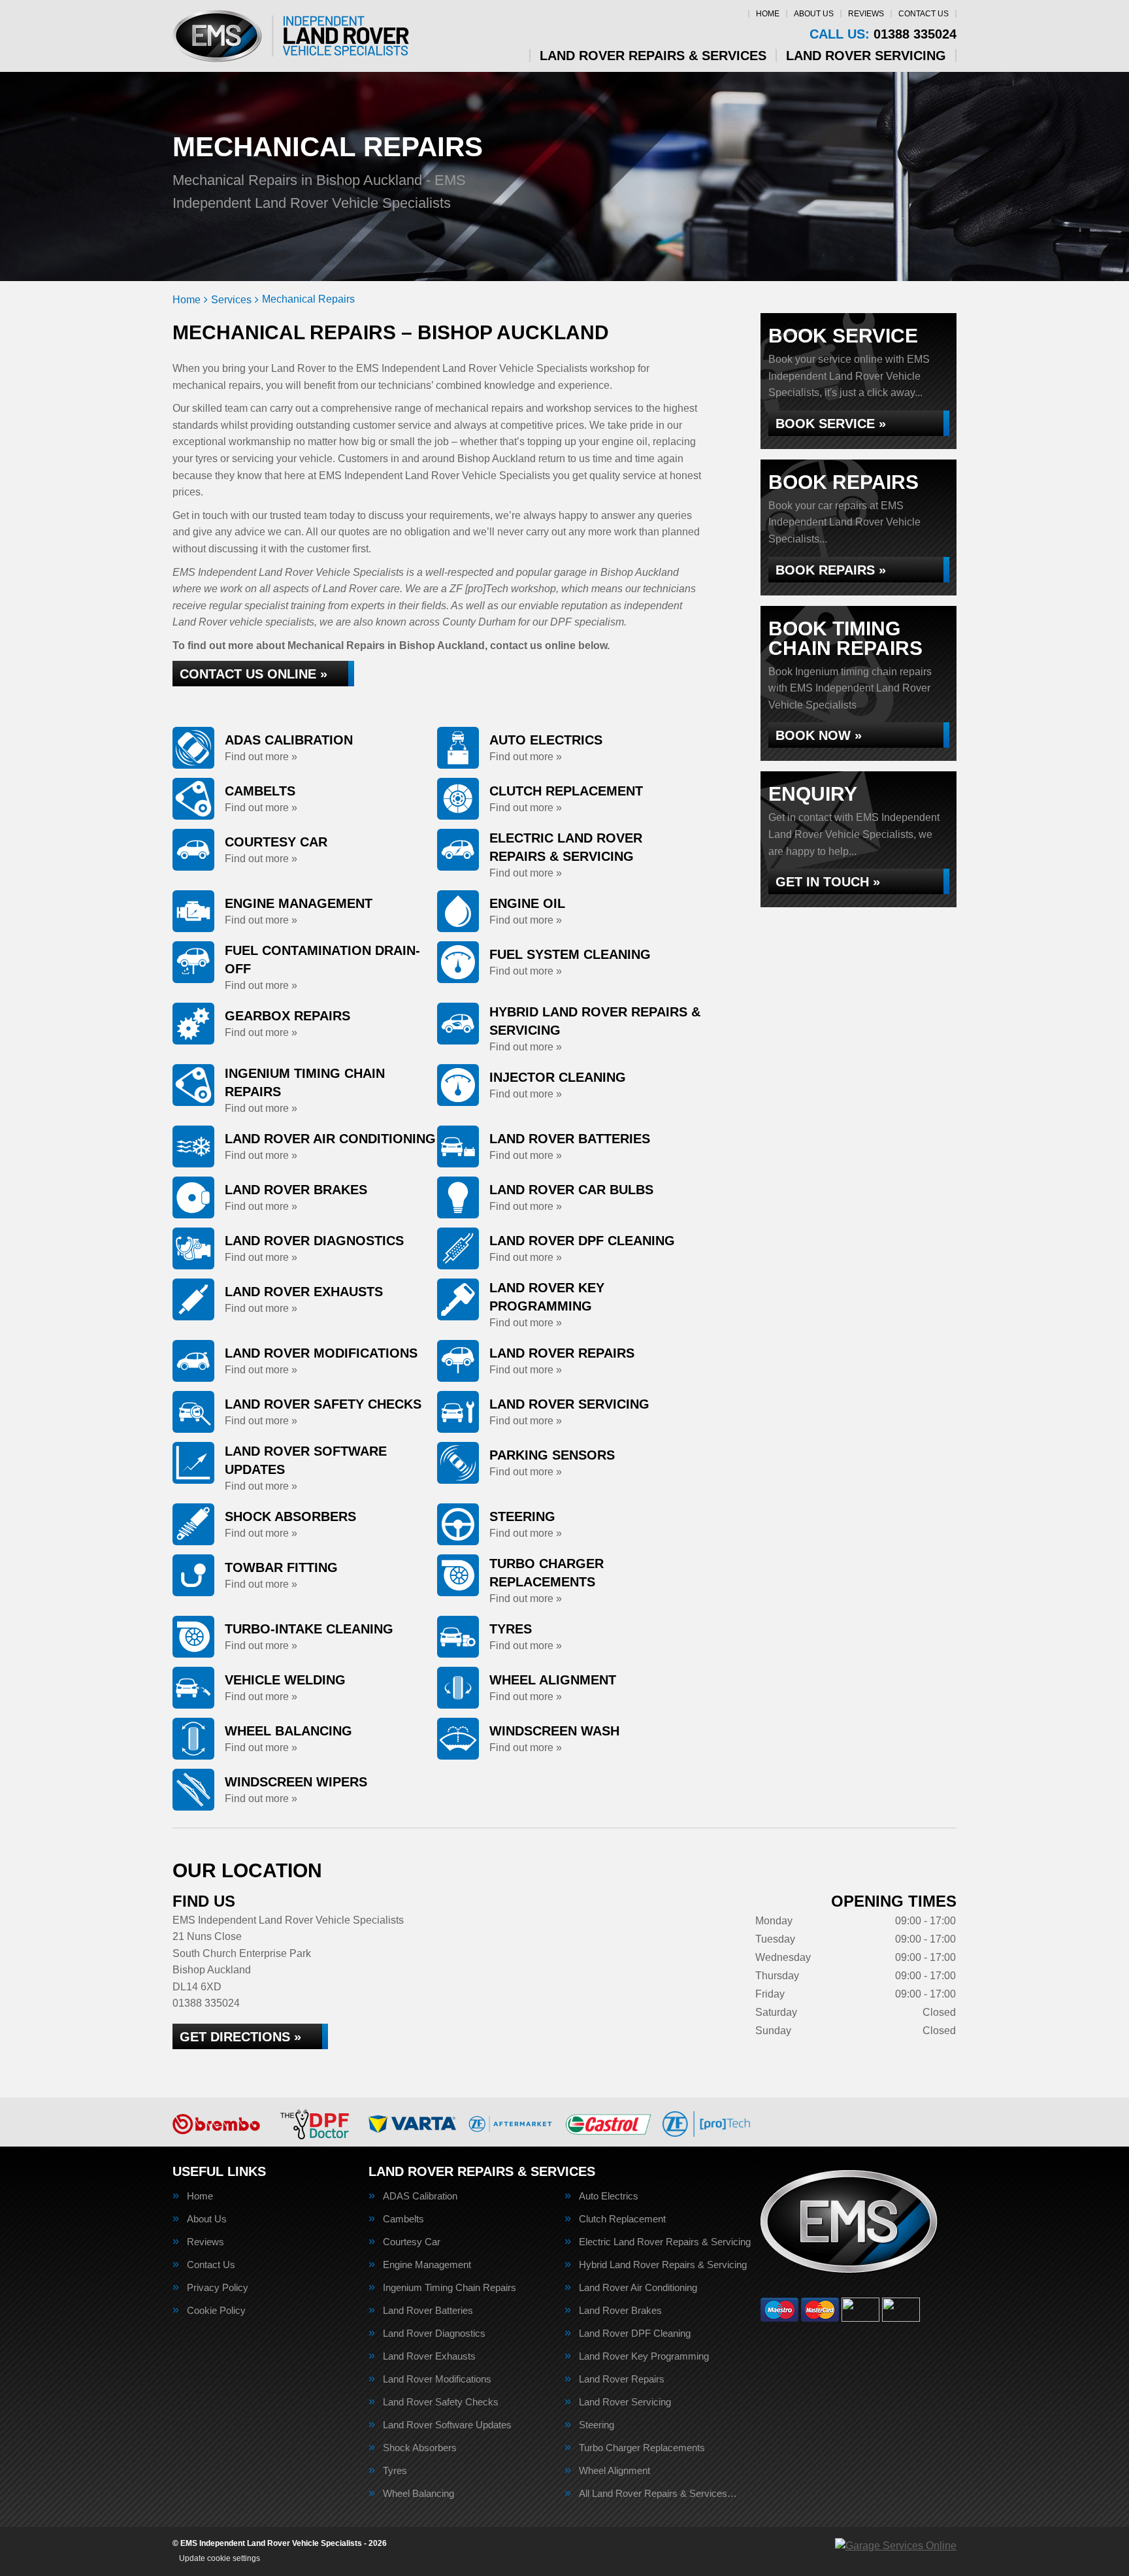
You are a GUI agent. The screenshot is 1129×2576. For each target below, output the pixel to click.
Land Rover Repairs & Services (653, 56)
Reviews (866, 14)
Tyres (395, 2470)
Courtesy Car (412, 2242)
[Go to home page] (291, 36)
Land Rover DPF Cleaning (635, 2333)
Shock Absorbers (420, 2448)
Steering (597, 2425)
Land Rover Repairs (622, 2379)
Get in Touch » (828, 882)
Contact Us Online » (254, 674)
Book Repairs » (831, 570)
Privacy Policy (218, 2287)
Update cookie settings (220, 2558)
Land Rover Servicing (866, 56)
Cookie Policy (216, 2310)
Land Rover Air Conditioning (638, 2287)
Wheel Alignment (614, 2470)
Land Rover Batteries (428, 2310)
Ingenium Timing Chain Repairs (450, 2287)
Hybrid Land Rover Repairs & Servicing (663, 2265)
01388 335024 (883, 34)
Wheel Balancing (418, 2493)
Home (768, 14)
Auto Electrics (609, 2196)
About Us (814, 14)
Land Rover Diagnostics (434, 2333)
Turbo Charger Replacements (642, 2448)
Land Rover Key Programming (644, 2356)
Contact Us (924, 14)
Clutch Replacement (622, 2219)
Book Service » (831, 424)
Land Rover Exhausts (429, 2356)
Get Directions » (240, 2037)
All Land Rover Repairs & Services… (658, 2493)
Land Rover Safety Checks (441, 2402)
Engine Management (427, 2265)
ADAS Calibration (420, 2196)
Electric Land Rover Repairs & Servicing (665, 2242)
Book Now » (819, 735)
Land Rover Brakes (620, 2310)
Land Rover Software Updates (447, 2425)
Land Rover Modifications (437, 2379)
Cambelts (403, 2219)
